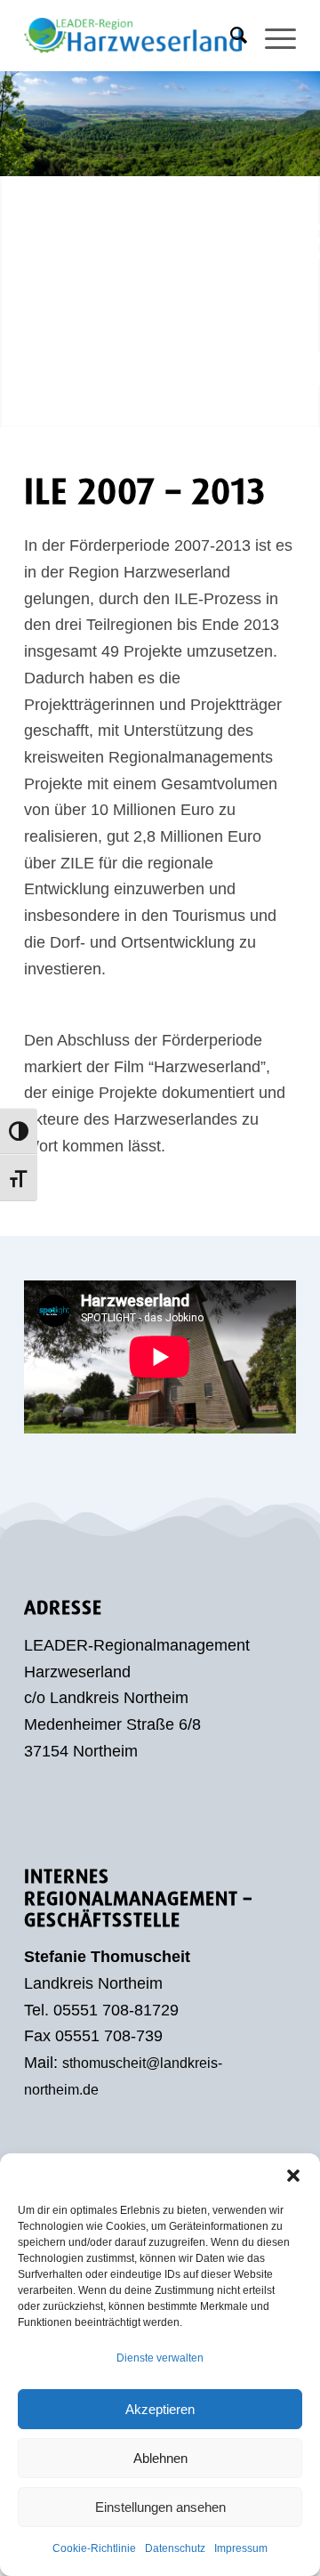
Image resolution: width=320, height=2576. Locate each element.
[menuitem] (230, 36)
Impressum (241, 2548)
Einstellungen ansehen (160, 2507)
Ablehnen (160, 2458)
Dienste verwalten (160, 2358)
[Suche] (230, 36)
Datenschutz (175, 2548)
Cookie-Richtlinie (94, 2548)
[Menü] (272, 36)
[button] (293, 2176)
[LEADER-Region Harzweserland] (133, 36)
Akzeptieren (160, 2409)
